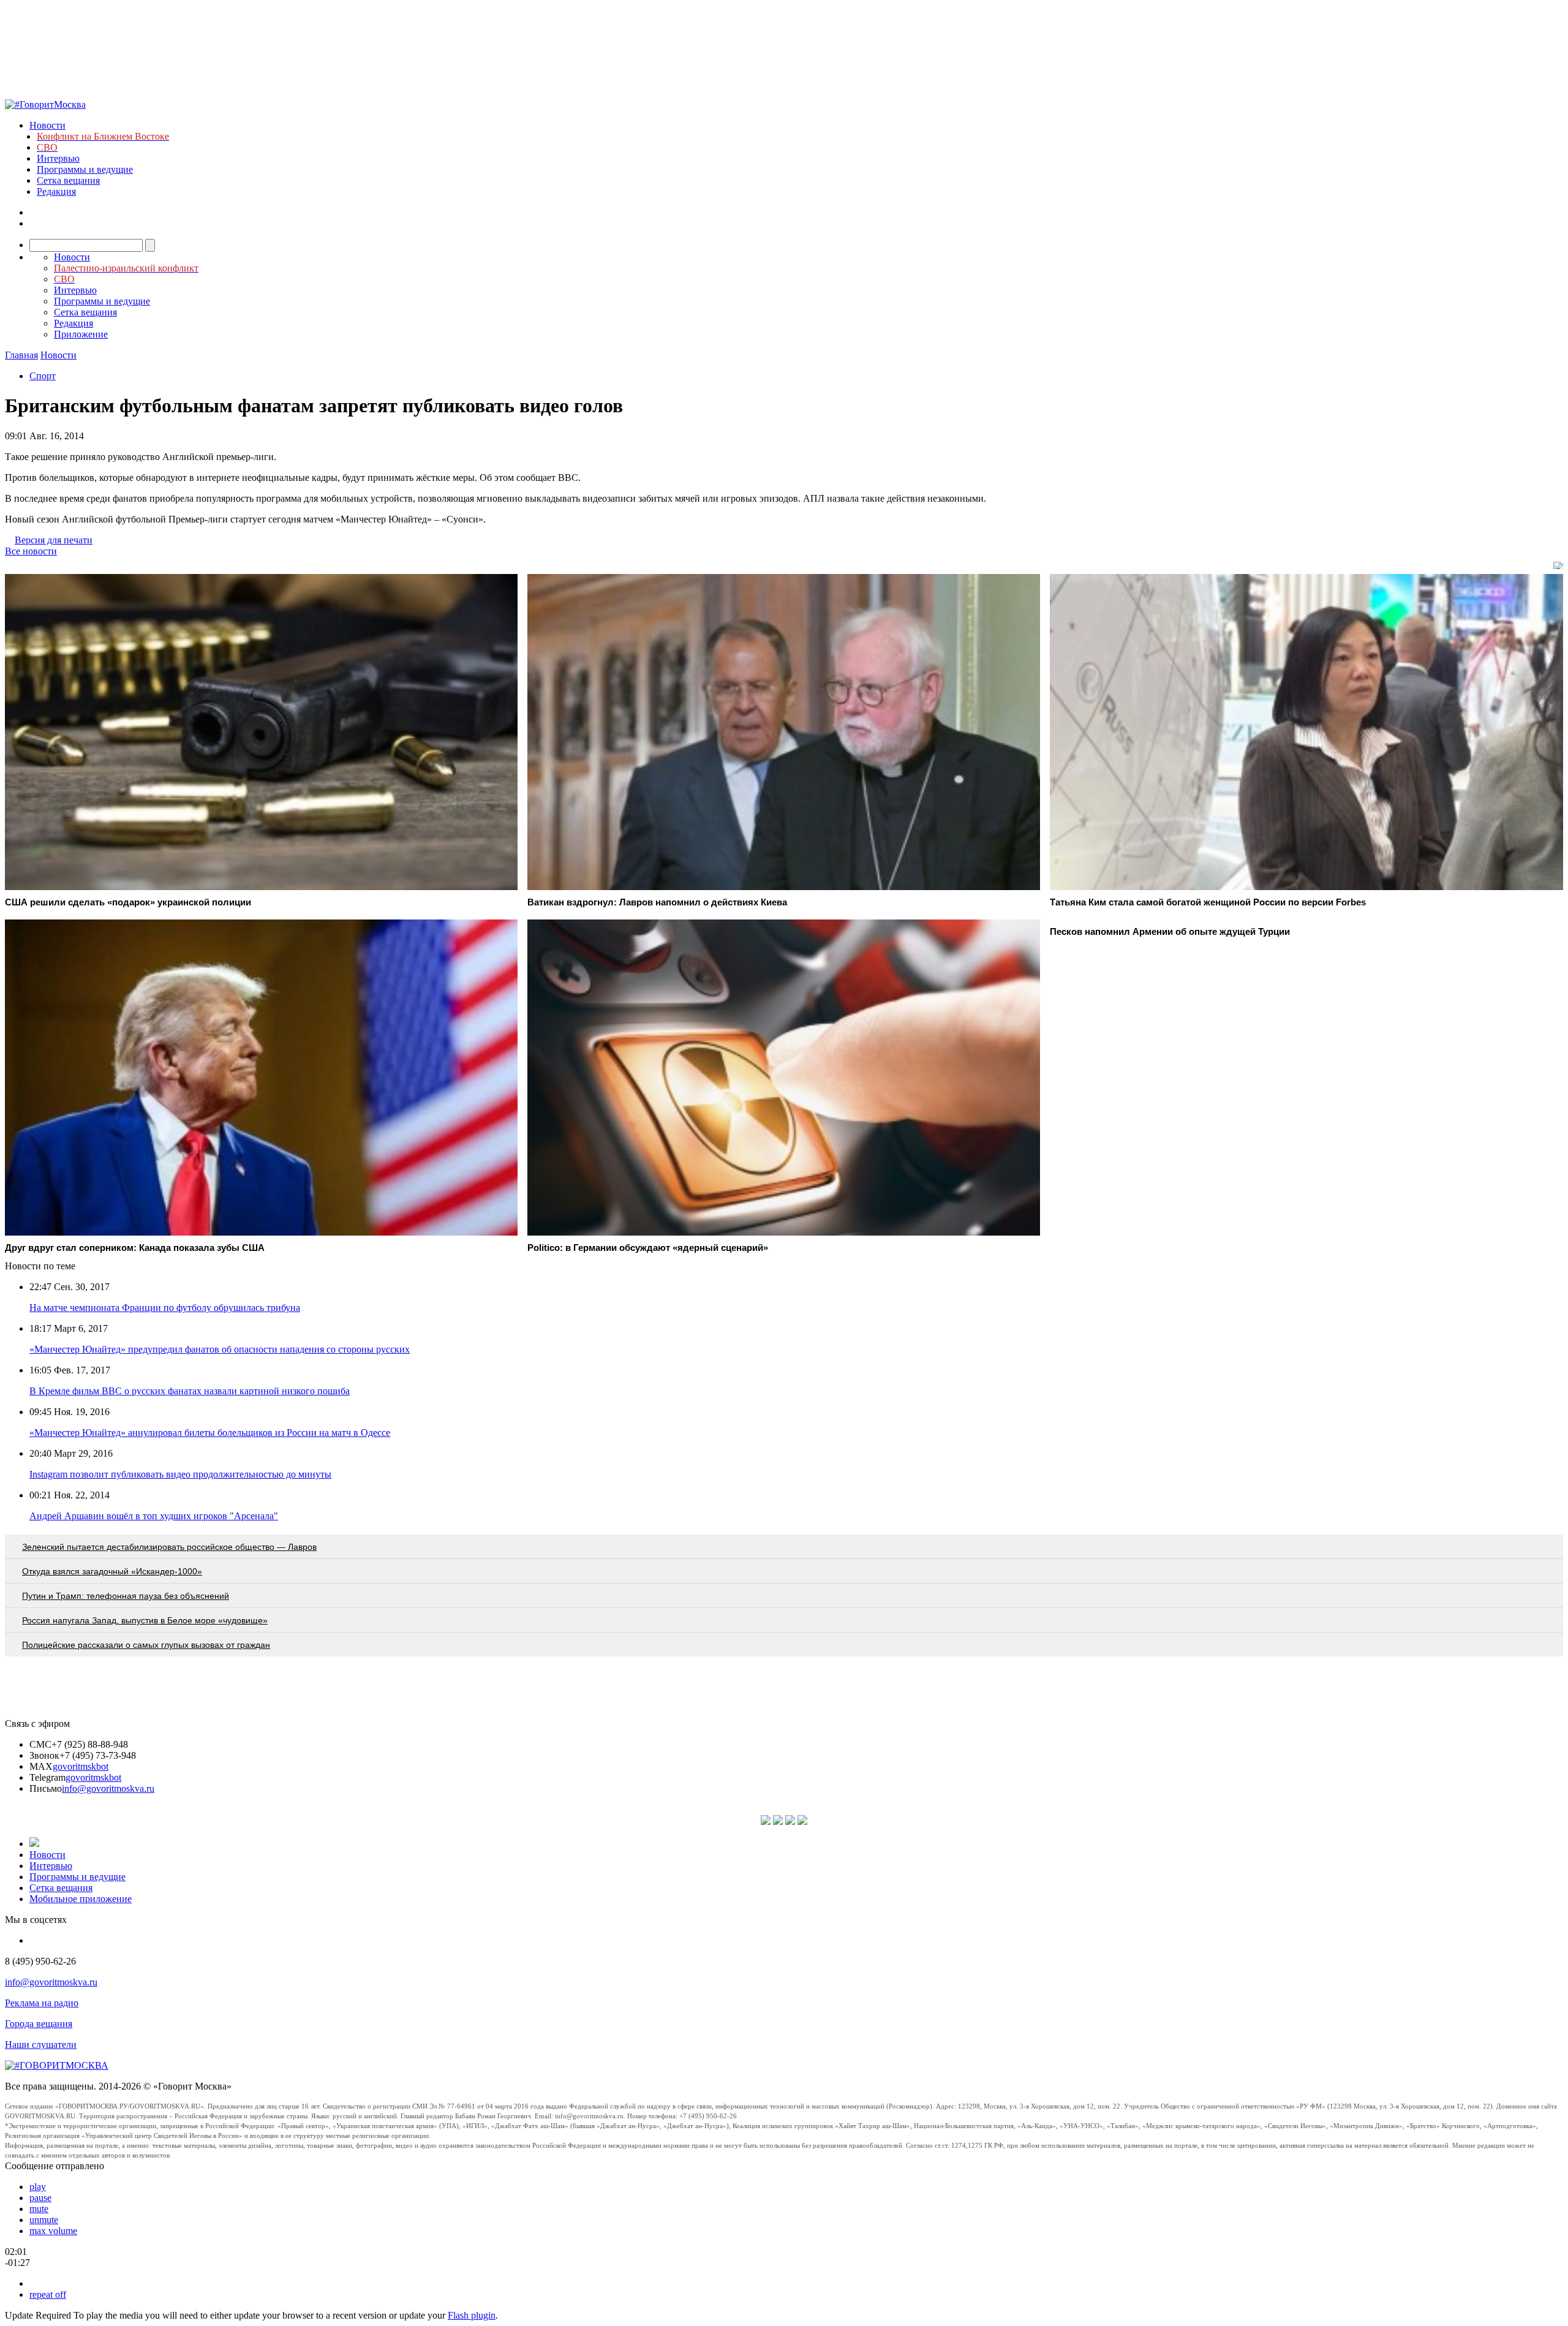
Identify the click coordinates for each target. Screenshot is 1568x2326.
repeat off (48, 2294)
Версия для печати (54, 540)
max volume (53, 2231)
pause (40, 2198)
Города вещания (39, 2024)
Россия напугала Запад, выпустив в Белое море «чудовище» (145, 1620)
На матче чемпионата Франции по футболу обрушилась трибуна (165, 1308)
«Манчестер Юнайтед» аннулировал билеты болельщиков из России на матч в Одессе (210, 1433)
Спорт (43, 376)
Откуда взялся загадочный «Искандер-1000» (112, 1571)
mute (39, 2209)
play (38, 2187)
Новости (47, 125)
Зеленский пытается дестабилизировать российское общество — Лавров (169, 1547)
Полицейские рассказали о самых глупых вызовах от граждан (146, 1645)
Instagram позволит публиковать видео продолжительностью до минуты (180, 1474)
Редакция (56, 191)
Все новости (31, 551)
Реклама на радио (42, 2003)
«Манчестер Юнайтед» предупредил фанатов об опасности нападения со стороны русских (220, 1349)
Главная (21, 355)
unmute (44, 2220)
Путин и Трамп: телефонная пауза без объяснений (126, 1596)
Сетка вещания (68, 180)
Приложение (81, 334)
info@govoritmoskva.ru (108, 1788)
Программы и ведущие (85, 169)
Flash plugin (472, 2315)
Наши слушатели (41, 2045)
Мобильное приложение (81, 1899)
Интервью (58, 158)
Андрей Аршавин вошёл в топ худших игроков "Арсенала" (154, 1516)
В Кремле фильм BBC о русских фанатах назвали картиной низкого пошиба (190, 1391)
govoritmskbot (81, 1766)
